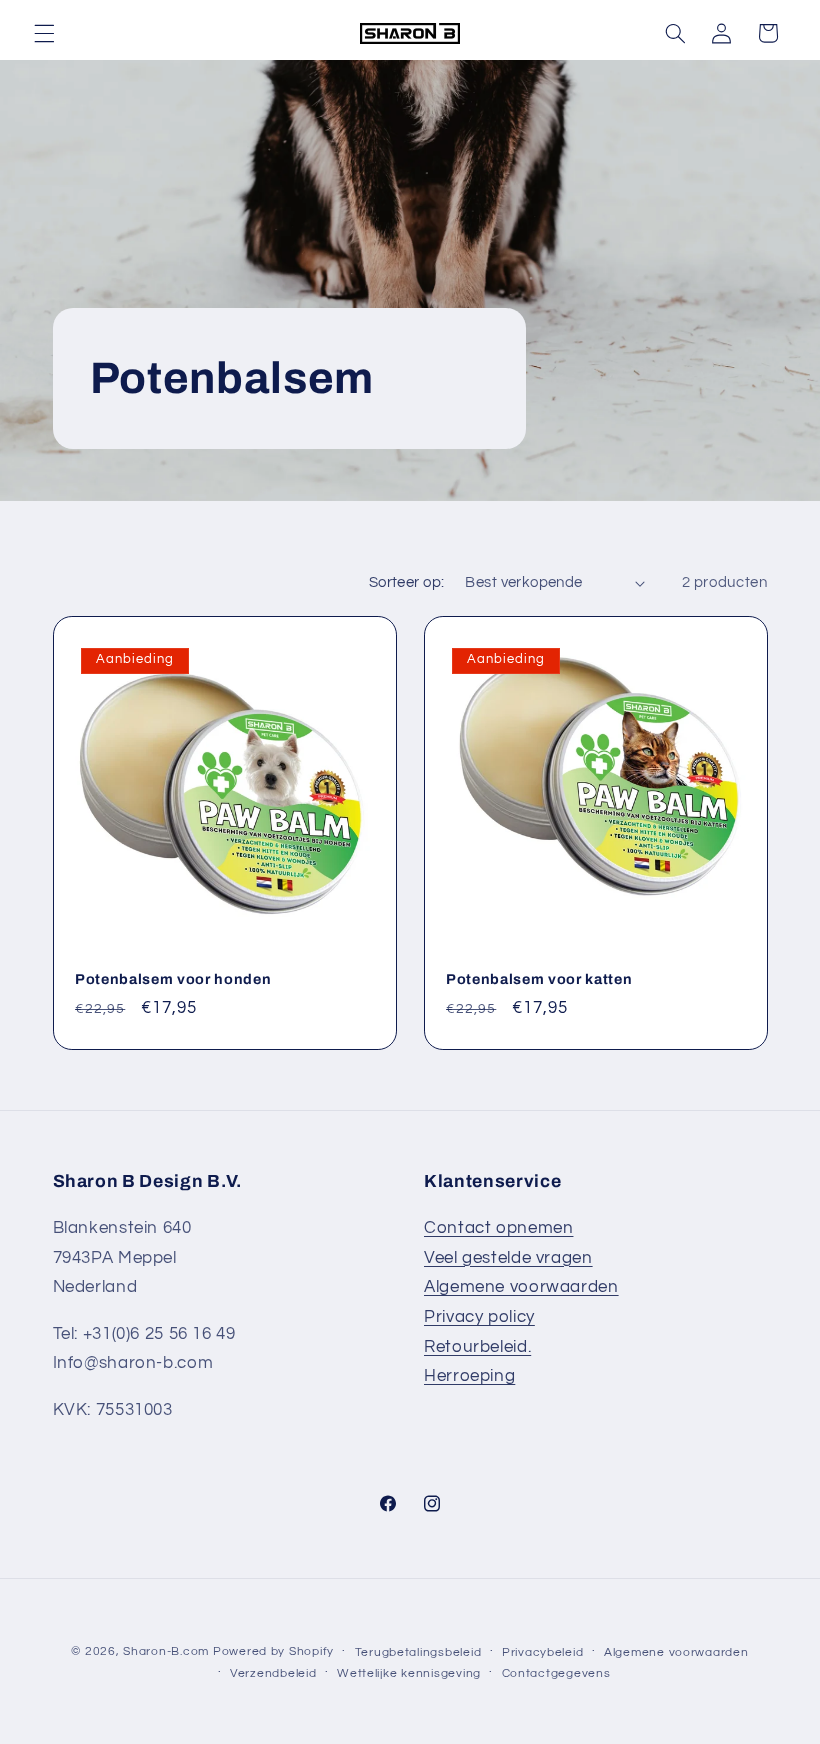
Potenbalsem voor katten (539, 979)
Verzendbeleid (273, 1673)
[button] (44, 33)
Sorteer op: (407, 582)
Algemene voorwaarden (521, 1287)
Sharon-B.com (166, 1651)
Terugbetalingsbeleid (418, 1652)
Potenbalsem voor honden (173, 979)
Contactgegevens (556, 1673)
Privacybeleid (543, 1652)
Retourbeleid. (477, 1347)
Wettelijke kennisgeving (409, 1673)
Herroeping (469, 1376)
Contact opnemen (498, 1228)
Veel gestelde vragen (508, 1258)
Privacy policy (479, 1317)
